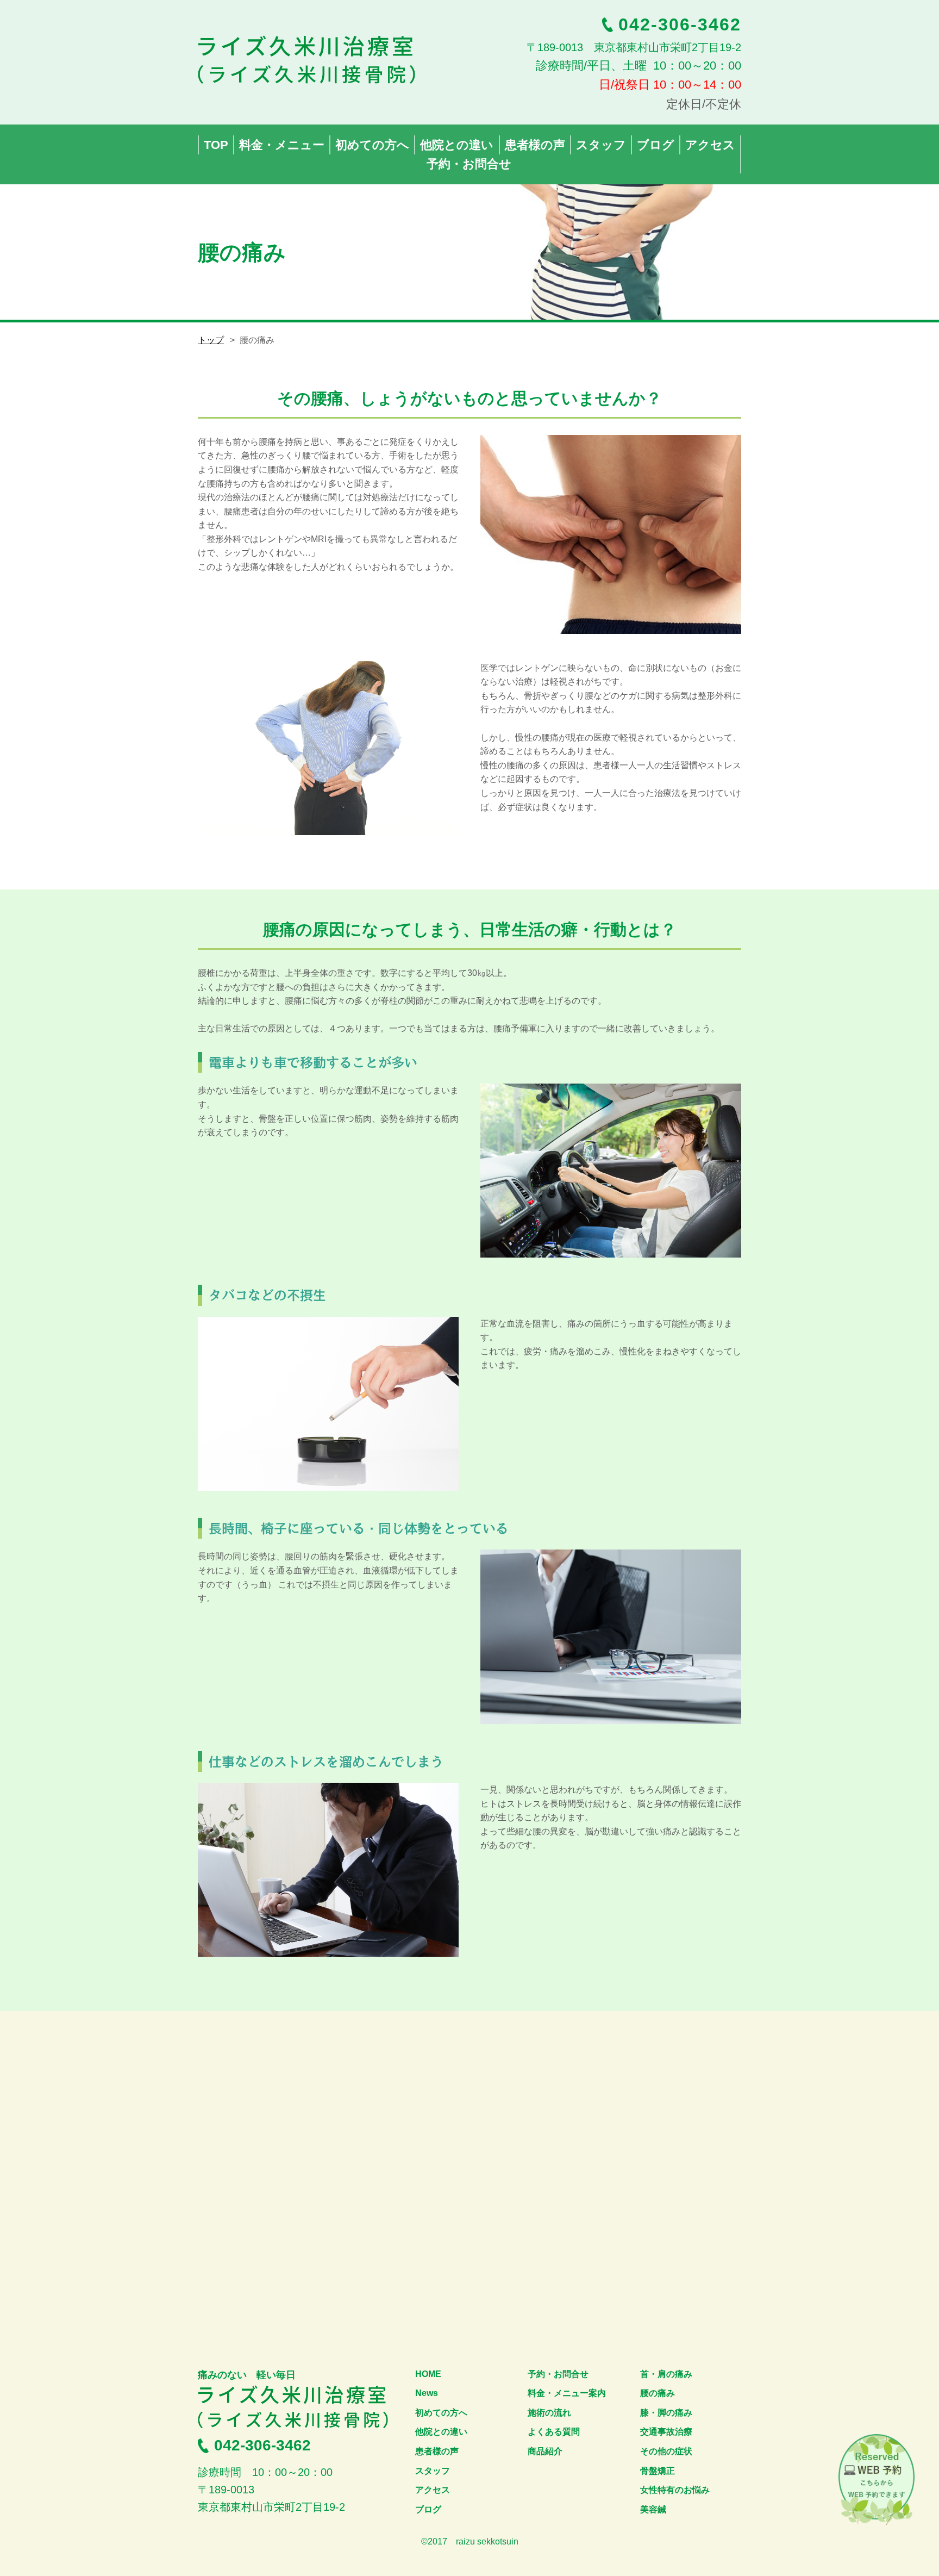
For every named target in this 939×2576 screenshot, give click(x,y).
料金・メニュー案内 (567, 2393)
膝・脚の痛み (666, 2413)
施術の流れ (549, 2413)
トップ (211, 340)
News (427, 2393)
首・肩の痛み (666, 2374)
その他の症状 (666, 2451)
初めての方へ (441, 2413)
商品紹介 (545, 2451)
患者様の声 (437, 2451)
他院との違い (441, 2432)
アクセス (433, 2490)
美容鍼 (653, 2509)
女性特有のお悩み (675, 2490)
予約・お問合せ (558, 2374)
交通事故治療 (666, 2432)
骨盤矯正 (658, 2471)
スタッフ (433, 2471)
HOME (428, 2374)
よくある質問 (554, 2432)
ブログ (428, 2509)
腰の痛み (658, 2393)
